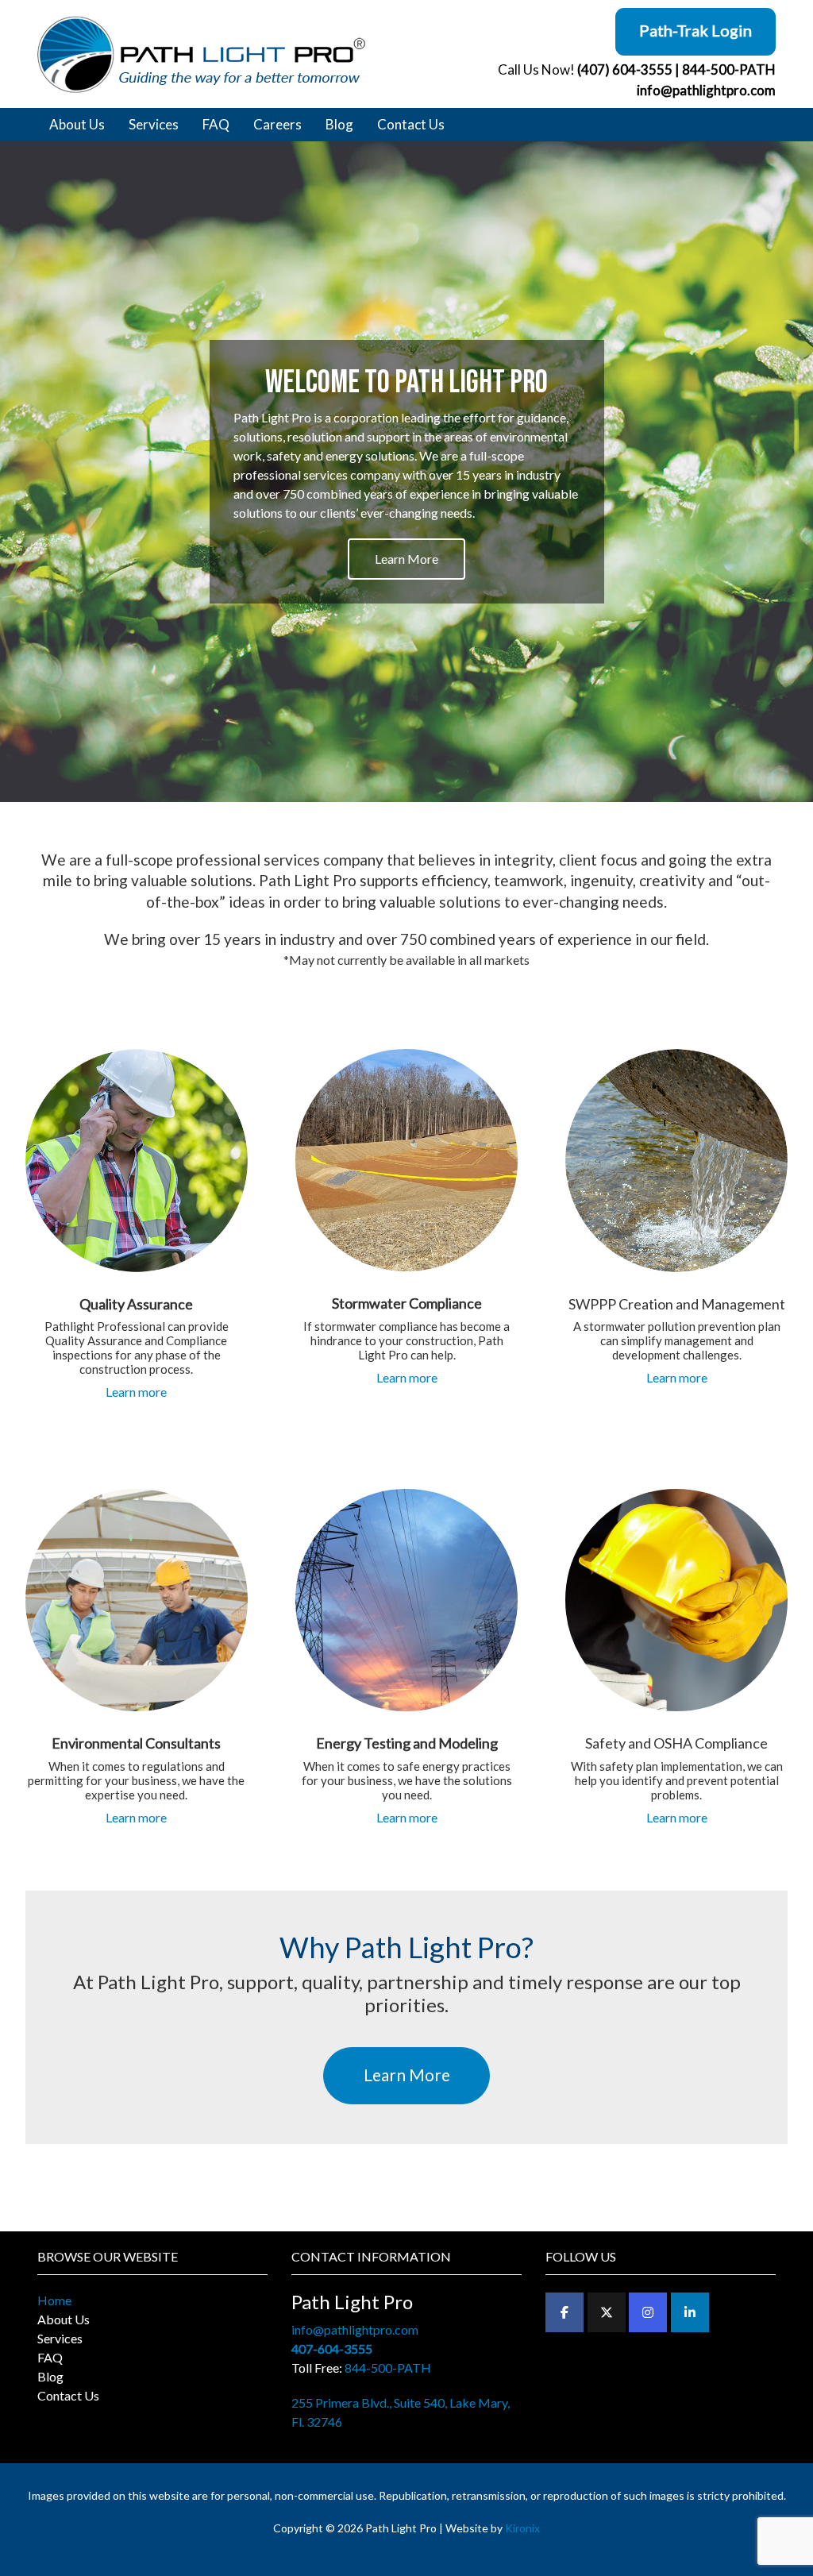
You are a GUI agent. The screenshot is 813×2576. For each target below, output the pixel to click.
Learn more (136, 1392)
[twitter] (607, 2312)
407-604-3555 (332, 2348)
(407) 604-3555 (625, 69)
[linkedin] (690, 2312)
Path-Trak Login (695, 30)
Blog (339, 124)
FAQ (216, 124)
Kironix (522, 2528)
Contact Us (411, 124)
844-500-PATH (729, 69)
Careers (277, 124)
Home (54, 2300)
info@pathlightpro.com (706, 90)
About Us (77, 124)
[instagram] (648, 2312)
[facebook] (564, 2312)
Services (154, 124)
